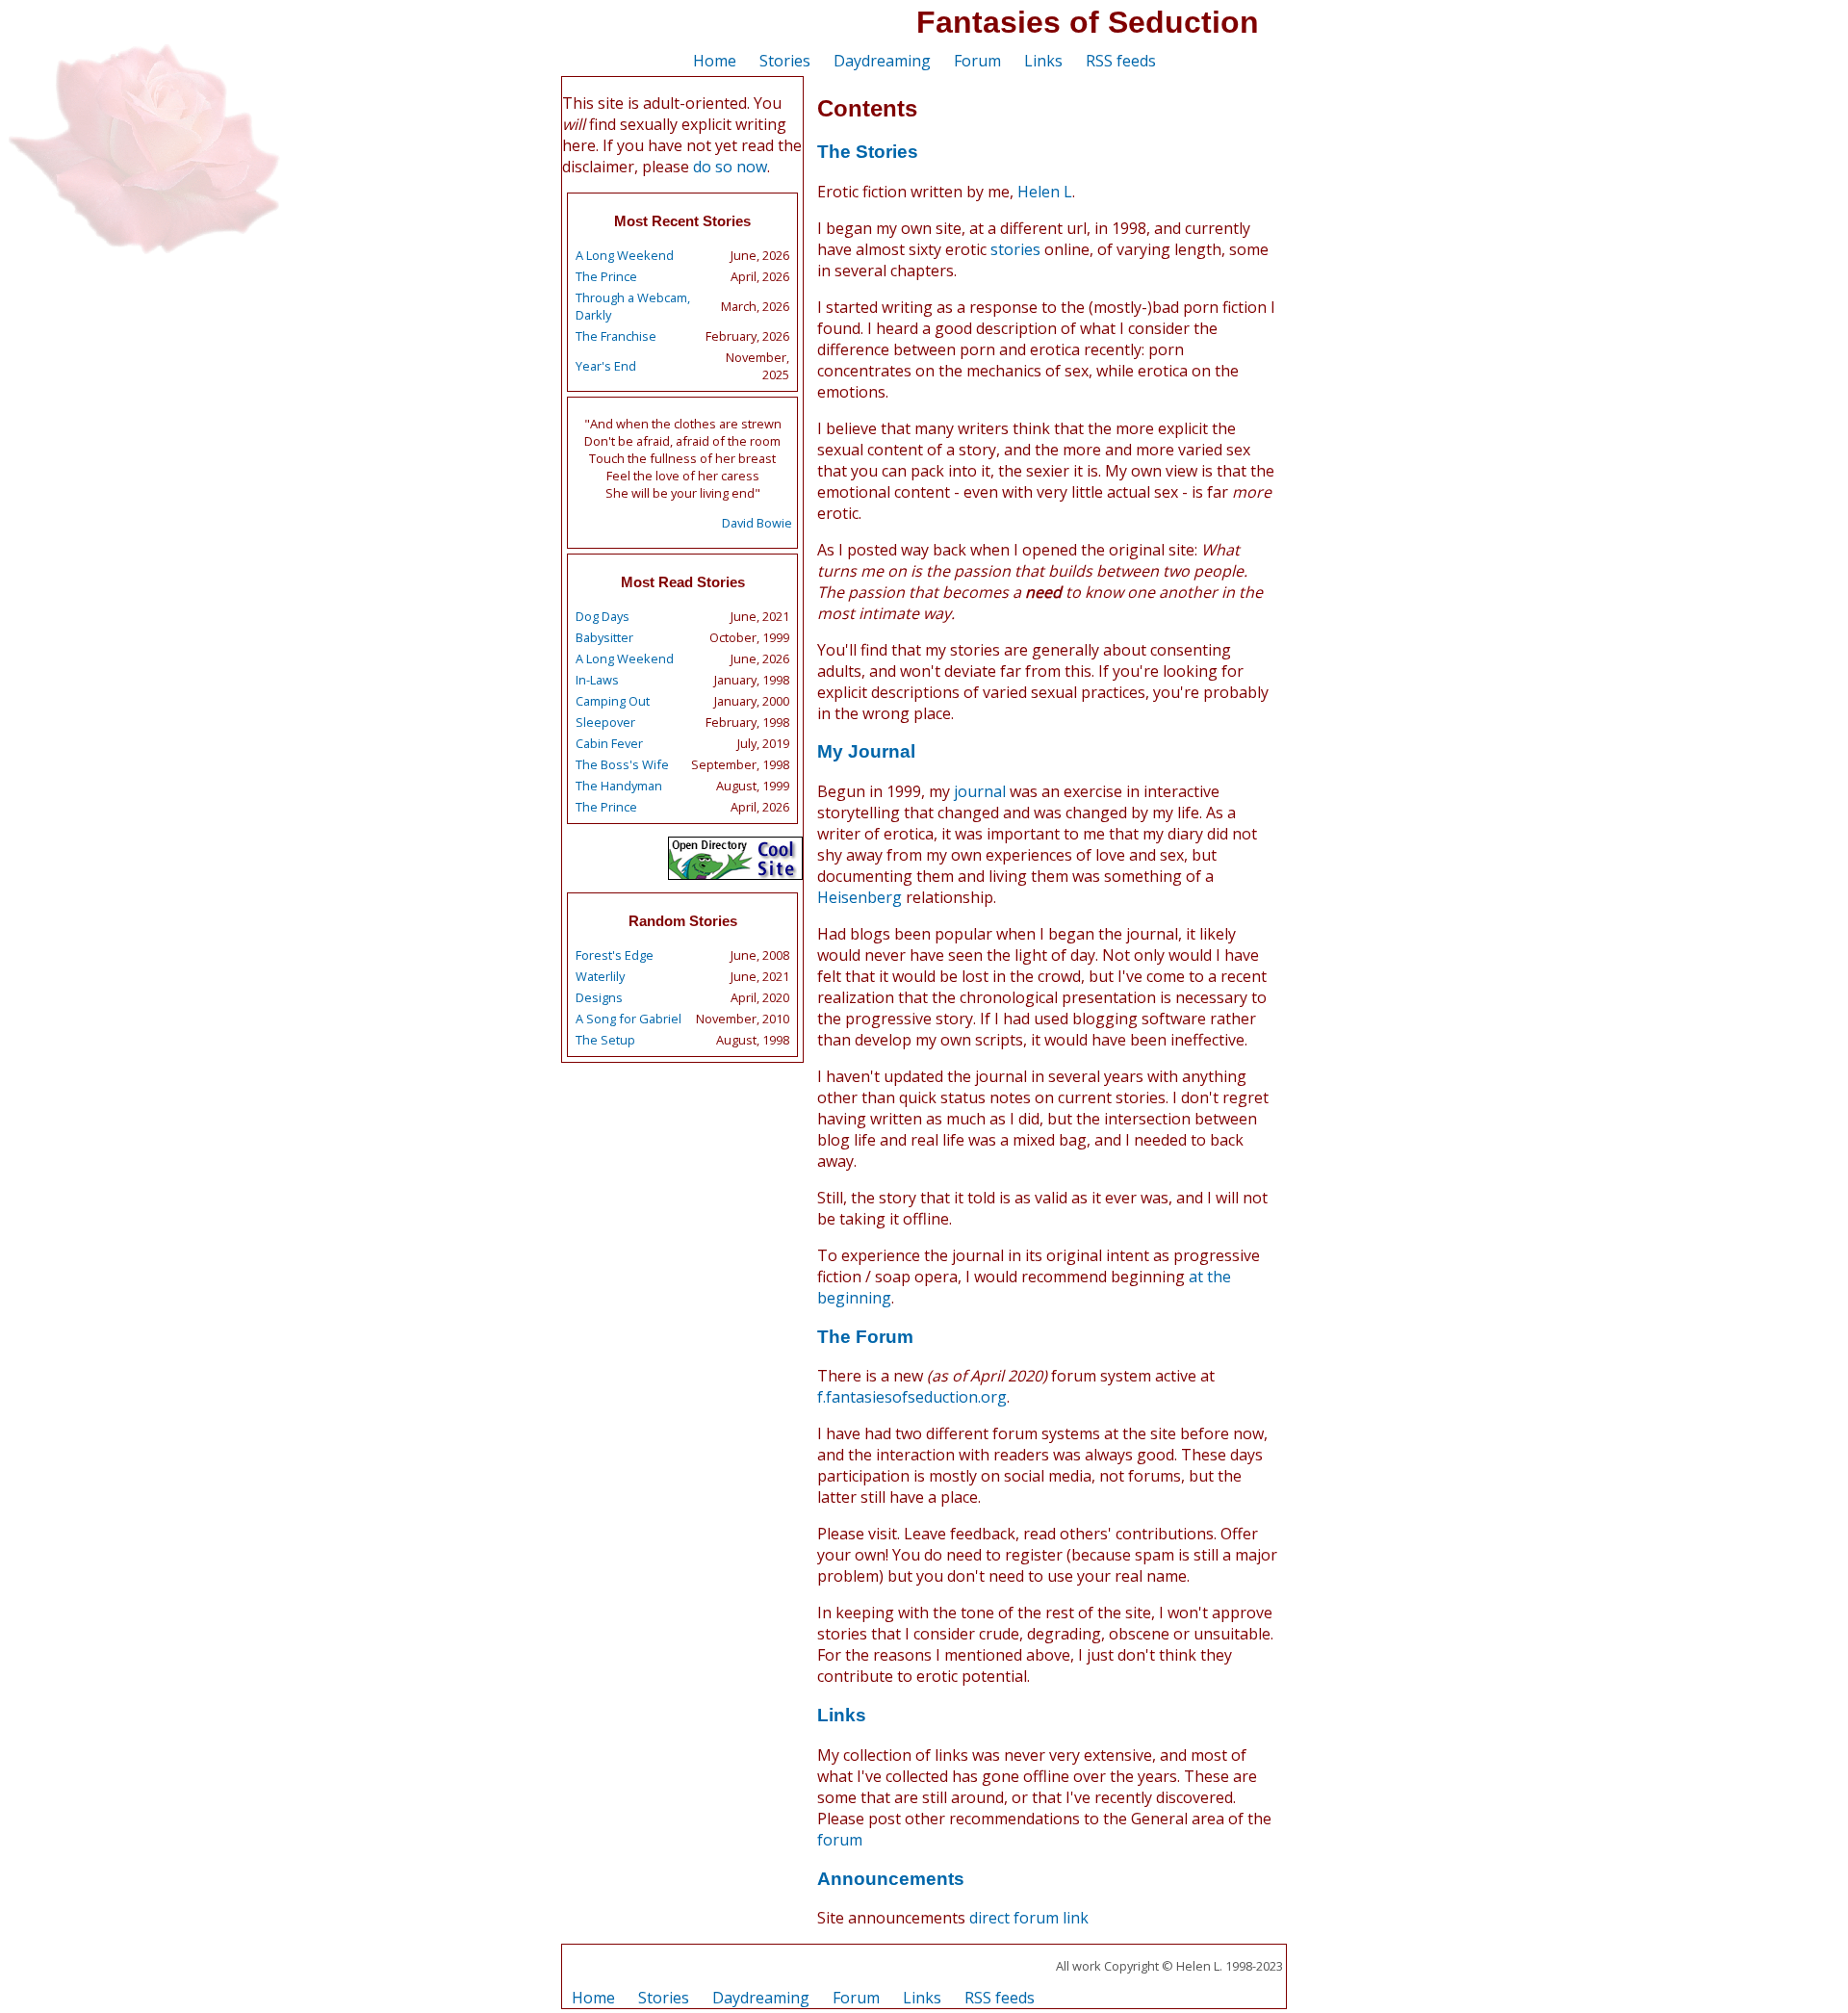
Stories (785, 61)
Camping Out (613, 701)
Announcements (891, 1879)
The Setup (605, 1040)
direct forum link (1029, 1918)
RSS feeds (1121, 61)
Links (1043, 61)
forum (840, 1840)
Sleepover (605, 722)
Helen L (1045, 192)
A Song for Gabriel (629, 1019)
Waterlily (600, 976)
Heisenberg (860, 897)
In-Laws (597, 680)
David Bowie (757, 523)
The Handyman (619, 786)
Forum (977, 61)
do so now (730, 167)
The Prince (606, 276)
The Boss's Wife (622, 764)
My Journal (866, 751)
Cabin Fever (609, 743)
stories (1015, 249)
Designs (599, 997)
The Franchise (616, 336)
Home (715, 61)
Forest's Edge (615, 955)
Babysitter (604, 637)
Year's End (606, 366)
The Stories (868, 152)
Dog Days (603, 616)
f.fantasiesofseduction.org (912, 1397)
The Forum (865, 1337)
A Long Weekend (625, 255)
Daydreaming (882, 61)
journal (980, 791)
